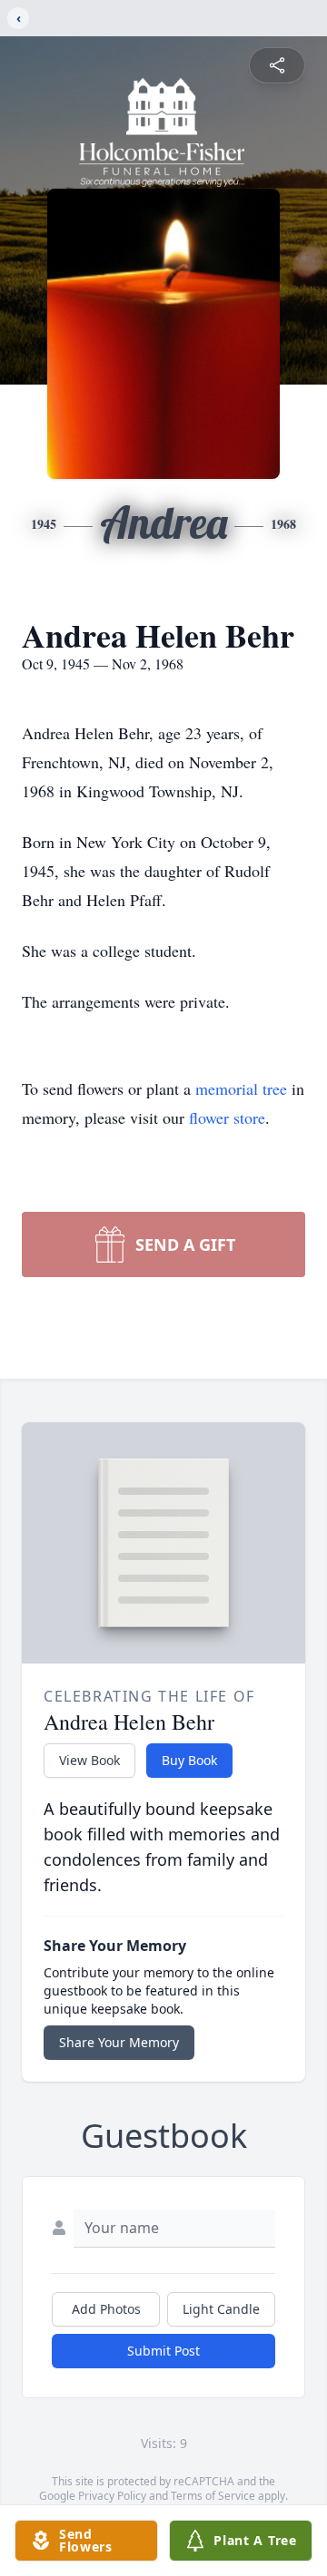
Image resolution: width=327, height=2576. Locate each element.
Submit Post (163, 2351)
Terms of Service (213, 2496)
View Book (89, 1760)
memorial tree (241, 1088)
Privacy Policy (112, 2496)
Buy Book (189, 1760)
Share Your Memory (119, 2042)
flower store (227, 1117)
